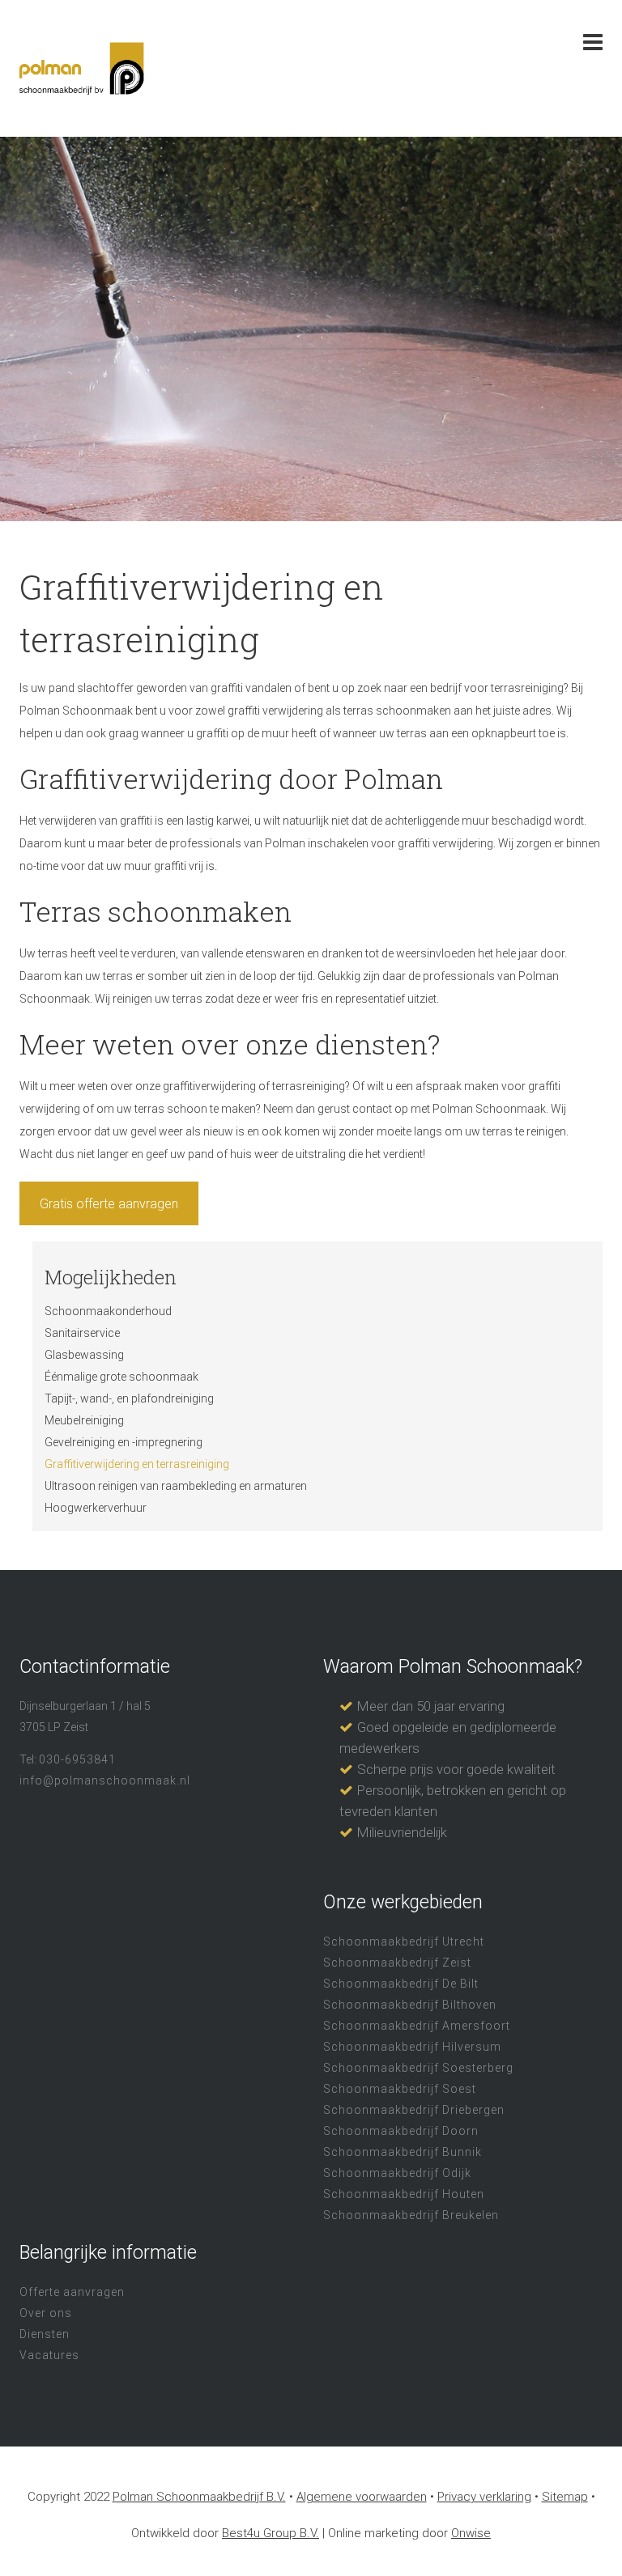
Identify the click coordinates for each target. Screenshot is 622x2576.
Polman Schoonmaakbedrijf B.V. (199, 2497)
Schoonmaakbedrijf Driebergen (414, 2110)
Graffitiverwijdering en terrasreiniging (137, 1464)
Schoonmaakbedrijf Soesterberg (418, 2068)
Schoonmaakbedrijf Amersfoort (417, 2026)
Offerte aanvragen (72, 2292)
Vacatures (49, 2355)
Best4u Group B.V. (271, 2533)
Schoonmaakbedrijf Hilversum (412, 2047)
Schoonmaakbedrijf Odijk (397, 2173)
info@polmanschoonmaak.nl (105, 1780)
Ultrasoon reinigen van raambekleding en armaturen (176, 1486)
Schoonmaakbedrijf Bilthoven (410, 2005)
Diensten (45, 2334)
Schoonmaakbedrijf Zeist (397, 1963)
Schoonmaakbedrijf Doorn (401, 2131)
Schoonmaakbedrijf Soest (400, 2089)
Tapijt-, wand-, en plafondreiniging (129, 1398)
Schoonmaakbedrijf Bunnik (403, 2152)
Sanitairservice (82, 1333)
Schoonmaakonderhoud (108, 1311)
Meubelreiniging (84, 1420)
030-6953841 (77, 1759)
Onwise (471, 2533)
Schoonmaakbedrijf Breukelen (411, 2215)
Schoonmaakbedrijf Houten (404, 2194)
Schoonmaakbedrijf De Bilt (401, 1984)
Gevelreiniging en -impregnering (124, 1442)
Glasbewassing (84, 1355)
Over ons (46, 2313)
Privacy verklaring (484, 2497)
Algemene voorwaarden (362, 2497)
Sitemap (565, 2497)
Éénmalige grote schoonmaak (121, 1377)
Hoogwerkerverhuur (96, 1508)
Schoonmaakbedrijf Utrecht (404, 1942)
